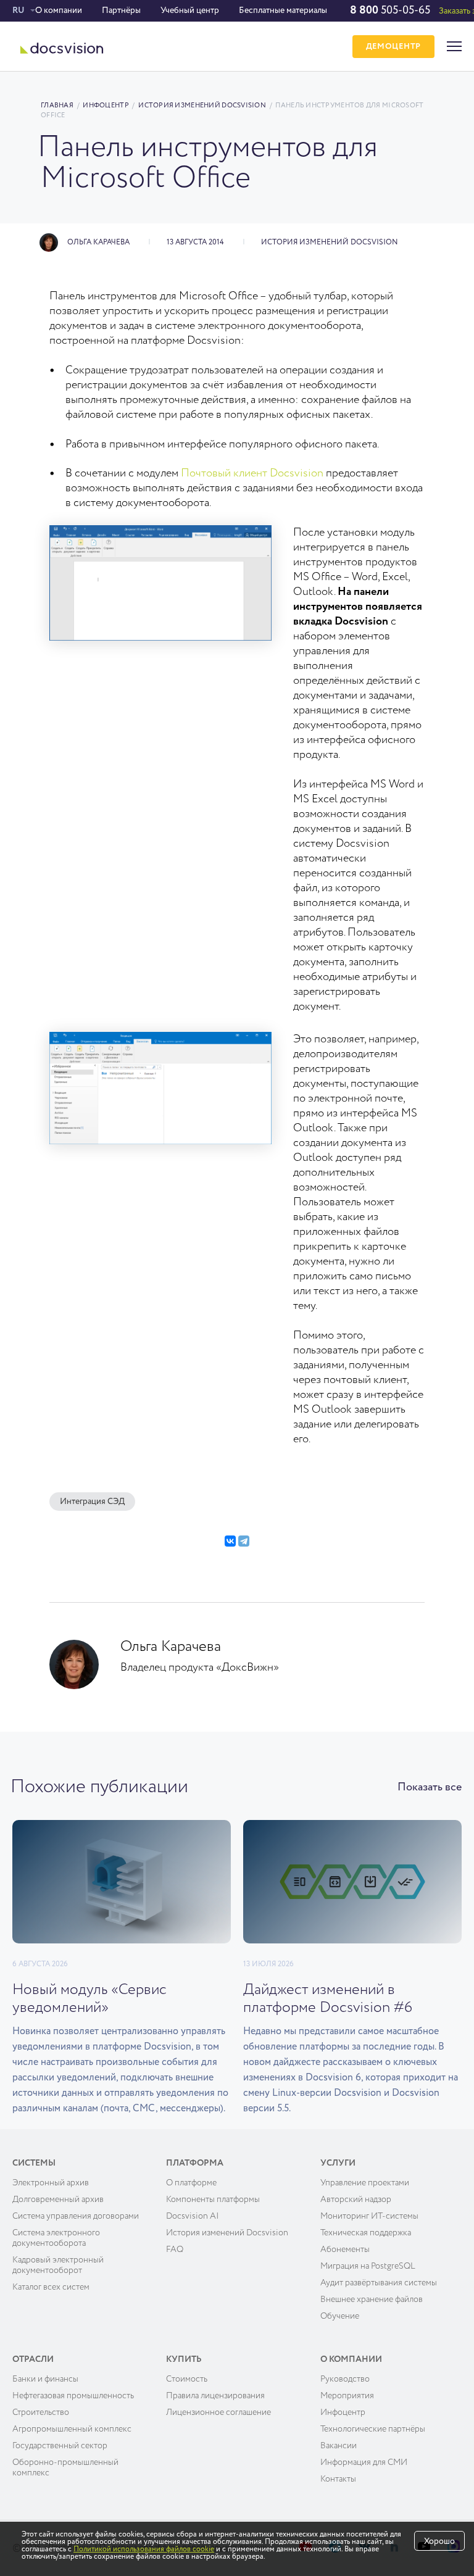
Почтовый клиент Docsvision (252, 473)
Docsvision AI (193, 2216)
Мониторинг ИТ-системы (369, 2216)
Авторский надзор (356, 2200)
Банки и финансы (45, 2379)
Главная (57, 105)
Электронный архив (51, 2183)
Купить (184, 2359)
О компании (59, 10)
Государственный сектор (60, 2446)
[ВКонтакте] (230, 1541)
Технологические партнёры (373, 2429)
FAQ (175, 2250)
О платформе (191, 2183)
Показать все (430, 1787)
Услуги (338, 2163)
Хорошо (439, 2541)
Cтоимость (187, 2379)
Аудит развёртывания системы (379, 2283)
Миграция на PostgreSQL (368, 2266)
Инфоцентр (106, 105)
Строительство (41, 2412)
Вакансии (339, 2446)
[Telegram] (244, 1541)
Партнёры (121, 10)
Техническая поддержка (366, 2233)
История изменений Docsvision (202, 105)
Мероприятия (347, 2396)
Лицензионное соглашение (218, 2412)
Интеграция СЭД (92, 1502)
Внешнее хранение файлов (372, 2300)
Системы (34, 2163)
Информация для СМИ (364, 2462)
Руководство (345, 2379)
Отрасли (33, 2359)
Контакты (338, 2479)
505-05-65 (390, 10)
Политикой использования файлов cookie (144, 2549)
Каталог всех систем (51, 2287)
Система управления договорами (76, 2216)
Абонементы (345, 2250)
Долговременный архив (58, 2200)
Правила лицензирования (215, 2396)
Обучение (340, 2316)
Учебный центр (190, 10)
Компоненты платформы (213, 2200)
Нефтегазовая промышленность (73, 2396)
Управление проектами (365, 2183)
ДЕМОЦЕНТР (393, 47)
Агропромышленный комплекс (72, 2429)
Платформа (195, 2163)
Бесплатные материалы (283, 10)
